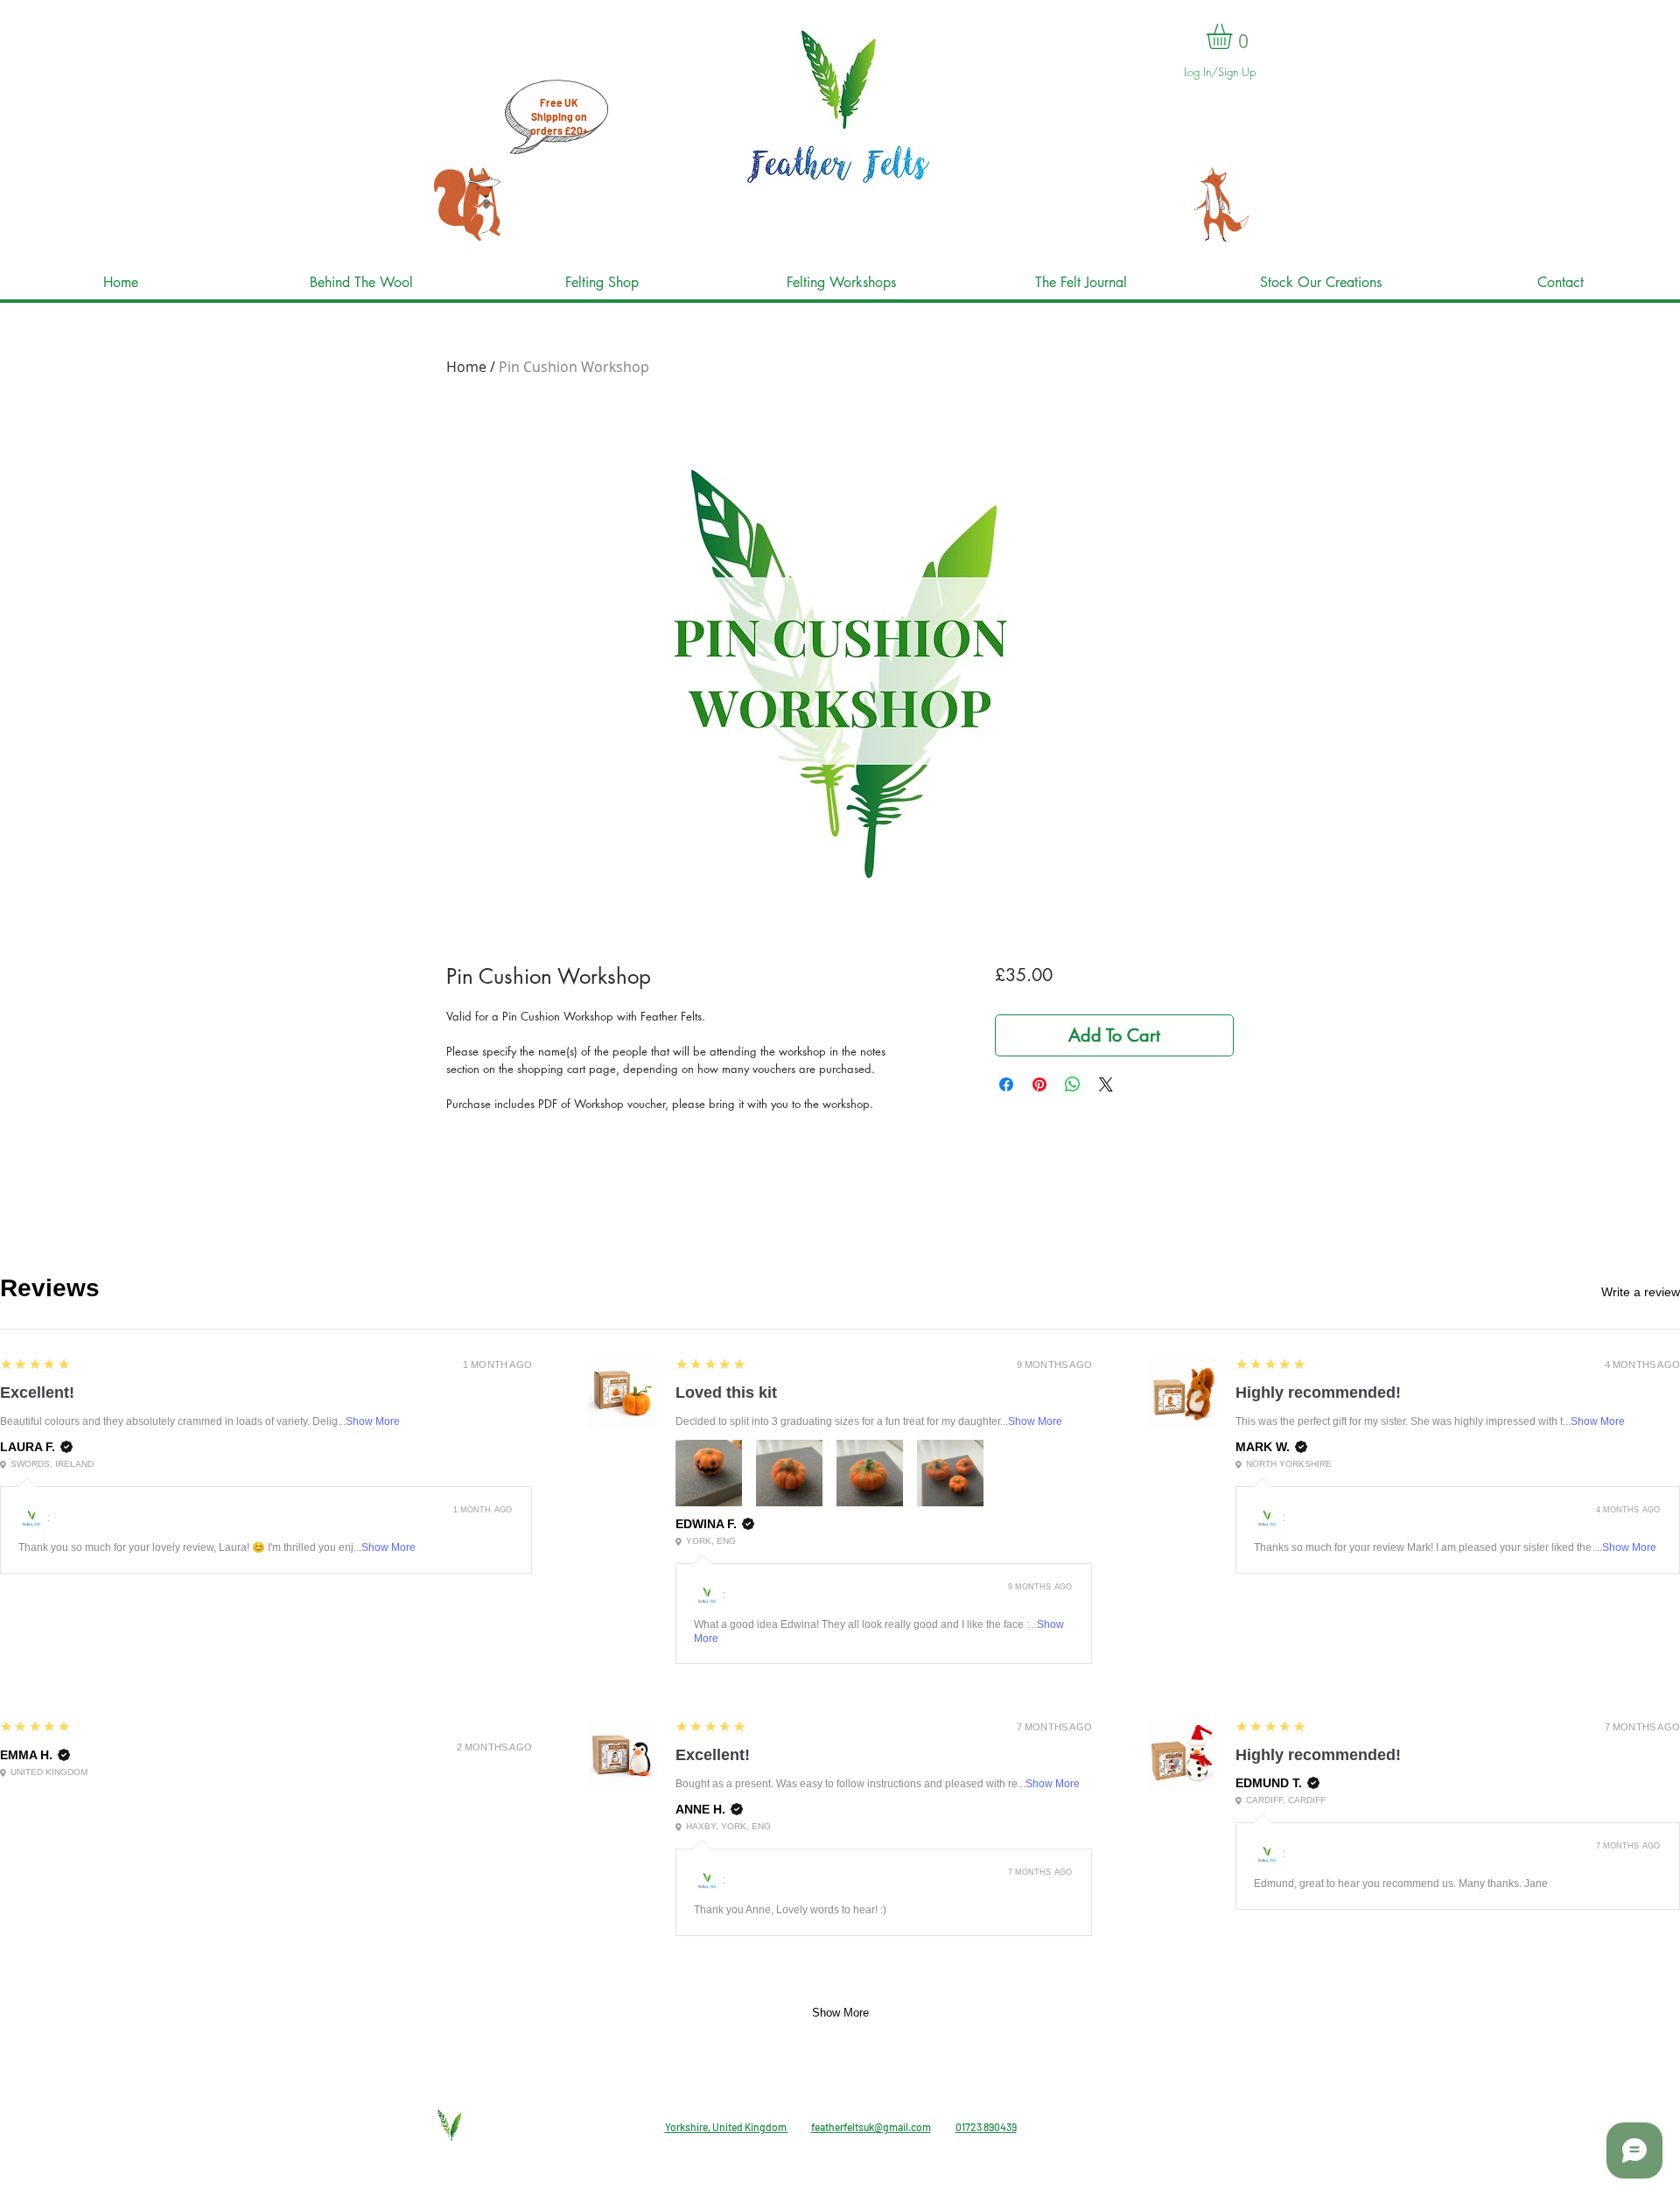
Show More (373, 1421)
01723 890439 (986, 2127)
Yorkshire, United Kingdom (727, 2127)
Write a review (1641, 1292)
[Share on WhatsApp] (1073, 1084)
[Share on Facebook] (1006, 1084)
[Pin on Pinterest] (1039, 1084)
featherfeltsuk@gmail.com (871, 2127)
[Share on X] (1106, 1084)
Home (466, 367)
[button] (1234, 36)
